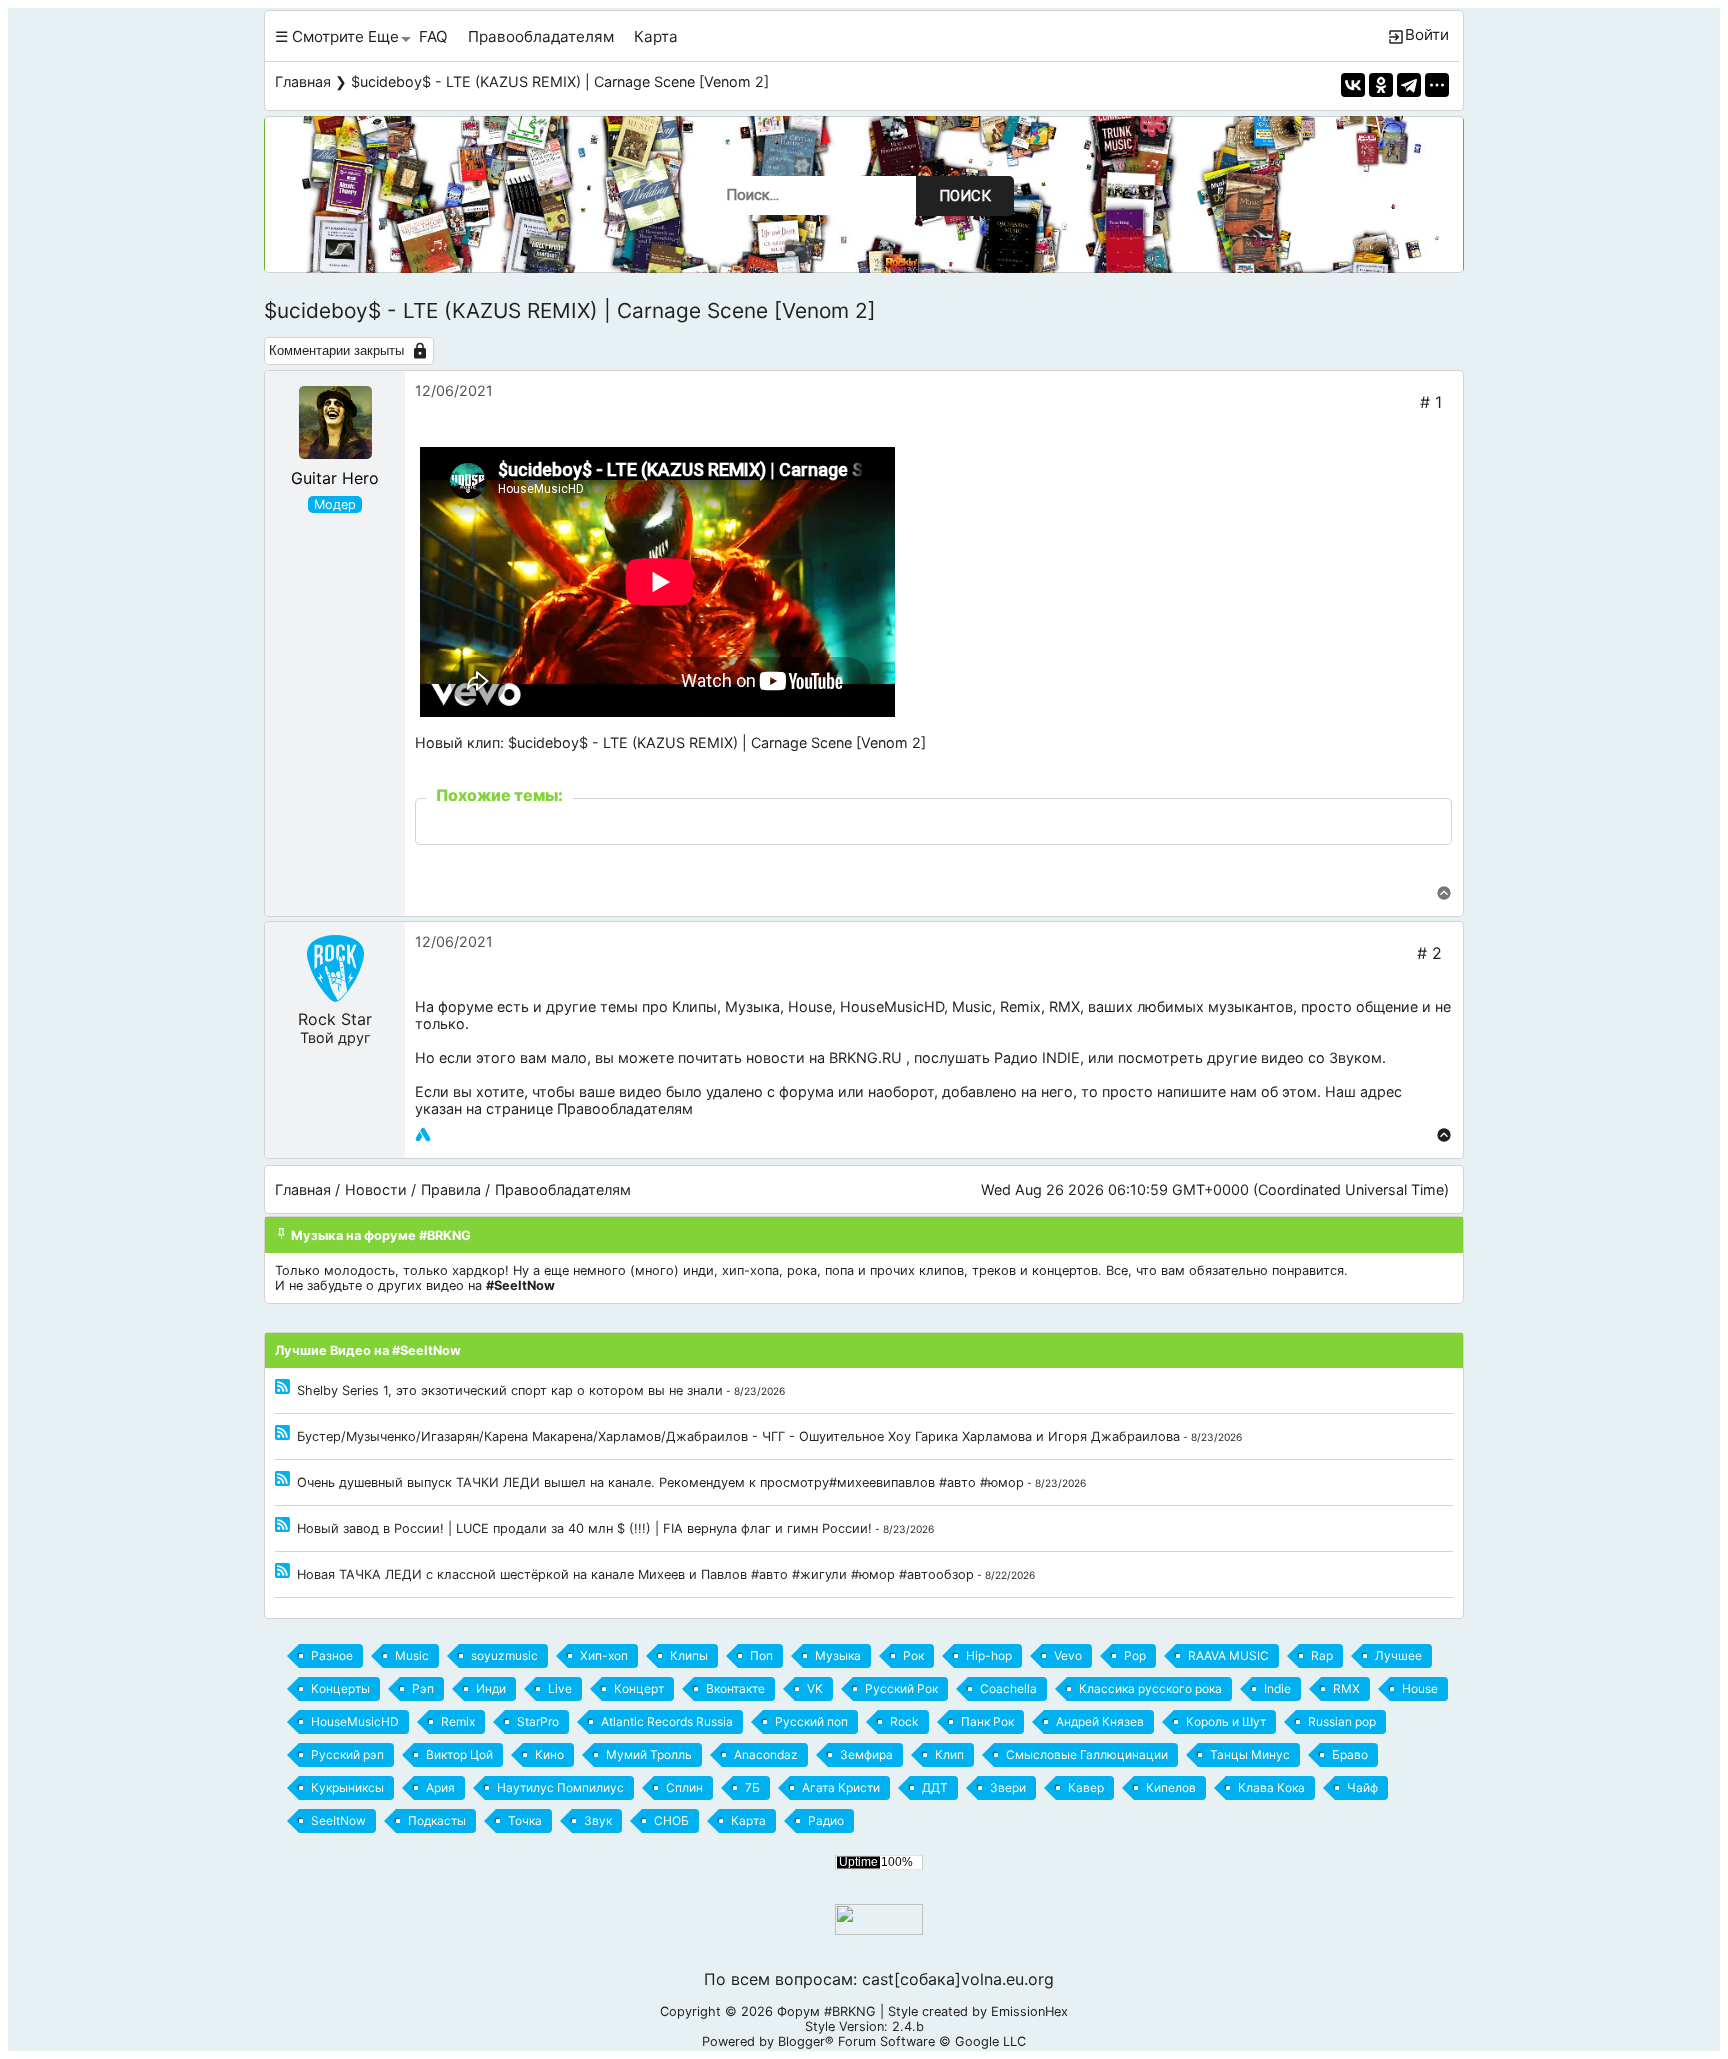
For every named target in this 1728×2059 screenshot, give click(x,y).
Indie (1277, 1688)
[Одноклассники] (1381, 85)
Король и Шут (1226, 1721)
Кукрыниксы (347, 1787)
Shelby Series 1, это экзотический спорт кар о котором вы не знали (510, 1390)
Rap (1322, 1655)
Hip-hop (989, 1655)
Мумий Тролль (649, 1754)
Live (560, 1688)
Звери (1008, 1787)
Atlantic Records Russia (667, 1721)
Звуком (1355, 1057)
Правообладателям (541, 36)
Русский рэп (347, 1754)
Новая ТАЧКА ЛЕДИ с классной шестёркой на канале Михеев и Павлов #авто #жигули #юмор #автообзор (635, 1574)
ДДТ (935, 1787)
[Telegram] (1409, 85)
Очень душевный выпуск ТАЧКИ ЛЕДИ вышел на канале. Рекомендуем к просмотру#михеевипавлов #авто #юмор (660, 1482)
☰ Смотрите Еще (337, 36)
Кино (549, 1754)
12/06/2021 (454, 390)
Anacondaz (766, 1754)
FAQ (433, 36)
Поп (761, 1655)
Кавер (1086, 1787)
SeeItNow (338, 1820)
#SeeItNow (520, 1285)
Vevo (1068, 1655)
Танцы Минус (1250, 1754)
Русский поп (811, 1721)
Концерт (639, 1688)
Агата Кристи (841, 1787)
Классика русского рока (1150, 1688)
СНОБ (671, 1820)
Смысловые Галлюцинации (1087, 1754)
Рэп (423, 1688)
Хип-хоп (604, 1655)
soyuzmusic (504, 1655)
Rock (904, 1721)
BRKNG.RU (865, 1057)
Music (972, 1006)
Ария (440, 1787)
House (810, 1006)
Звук (598, 1820)
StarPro (538, 1721)
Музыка (752, 1006)
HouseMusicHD (892, 1006)
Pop (1135, 1655)
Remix (1020, 1006)
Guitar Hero (335, 478)
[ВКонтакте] (1353, 85)
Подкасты (437, 1820)
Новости (376, 1189)
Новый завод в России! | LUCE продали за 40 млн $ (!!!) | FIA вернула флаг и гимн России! (584, 1528)
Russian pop (1342, 1721)
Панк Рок (987, 1721)
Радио (826, 1820)
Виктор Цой (459, 1754)
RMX (1064, 1006)
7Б (752, 1787)
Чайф (1362, 1787)
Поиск (965, 196)
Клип (949, 1754)
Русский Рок (901, 1688)
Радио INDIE (1037, 1057)
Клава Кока (1271, 1787)
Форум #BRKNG (826, 2011)
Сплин (684, 1787)
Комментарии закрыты (336, 350)
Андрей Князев (1100, 1721)
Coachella (1008, 1688)
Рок (913, 1655)
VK (815, 1688)
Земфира (866, 1754)
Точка (525, 1820)
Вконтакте (735, 1688)
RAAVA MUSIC (1228, 1655)
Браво (1350, 1754)
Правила (451, 1189)
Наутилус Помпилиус (560, 1787)
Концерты (340, 1688)
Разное (332, 1655)
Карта (656, 36)
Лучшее (1398, 1655)
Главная (303, 81)
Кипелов (1171, 1787)
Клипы (694, 1006)
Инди (491, 1688)
